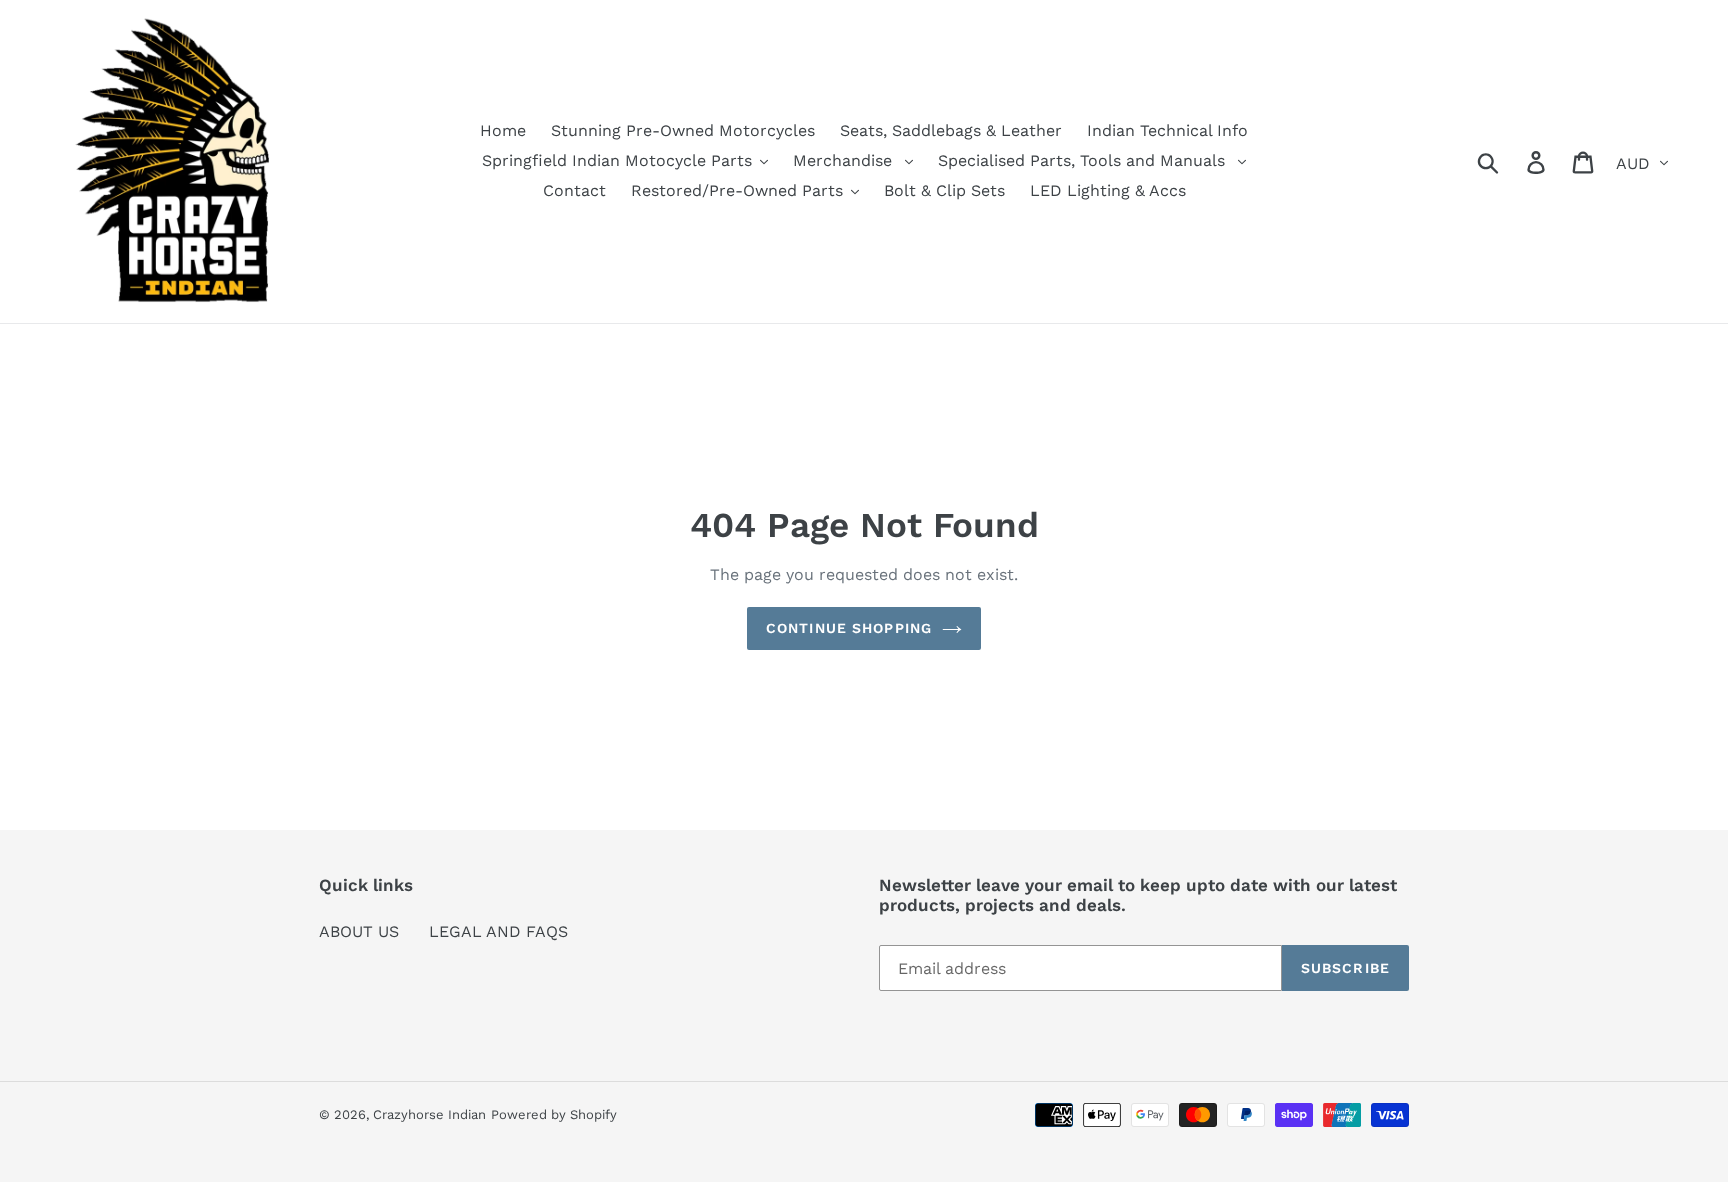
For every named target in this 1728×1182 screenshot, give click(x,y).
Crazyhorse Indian (429, 1114)
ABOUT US (359, 931)
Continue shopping (849, 628)
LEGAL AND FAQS (498, 931)
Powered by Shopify (554, 1114)
